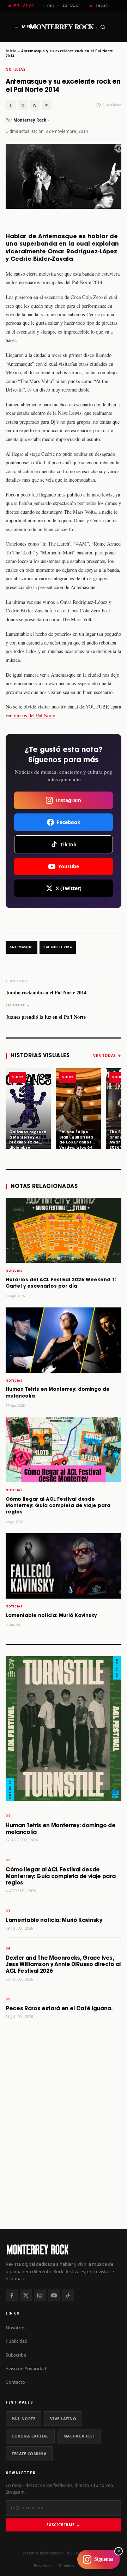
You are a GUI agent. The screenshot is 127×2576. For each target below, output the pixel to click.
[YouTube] (54, 2295)
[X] (26, 2295)
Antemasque (22, 947)
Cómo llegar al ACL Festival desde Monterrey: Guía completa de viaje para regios (58, 1506)
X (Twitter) (69, 888)
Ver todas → (107, 1055)
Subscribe (16, 2355)
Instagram (68, 800)
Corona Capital (30, 2436)
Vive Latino (63, 2419)
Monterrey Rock (64, 27)
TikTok (68, 844)
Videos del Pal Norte (34, 715)
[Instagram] (40, 2295)
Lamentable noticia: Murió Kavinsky (51, 1616)
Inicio (11, 51)
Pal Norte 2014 (58, 947)
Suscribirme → (63, 2525)
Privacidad (43, 2566)
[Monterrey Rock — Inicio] (64, 2249)
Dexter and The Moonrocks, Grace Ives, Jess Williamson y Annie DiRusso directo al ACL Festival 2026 (63, 1965)
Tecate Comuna (29, 2454)
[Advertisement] (64, 2153)
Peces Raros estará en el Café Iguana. (59, 2009)
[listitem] (28, 1108)
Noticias (16, 69)
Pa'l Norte (23, 2419)
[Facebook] (12, 2295)
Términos (66, 2566)
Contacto (15, 2382)
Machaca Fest (79, 2436)
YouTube (69, 866)
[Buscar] (103, 27)
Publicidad (17, 2341)
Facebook (69, 822)
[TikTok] (68, 2295)
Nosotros (16, 2328)
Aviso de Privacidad (26, 2369)
